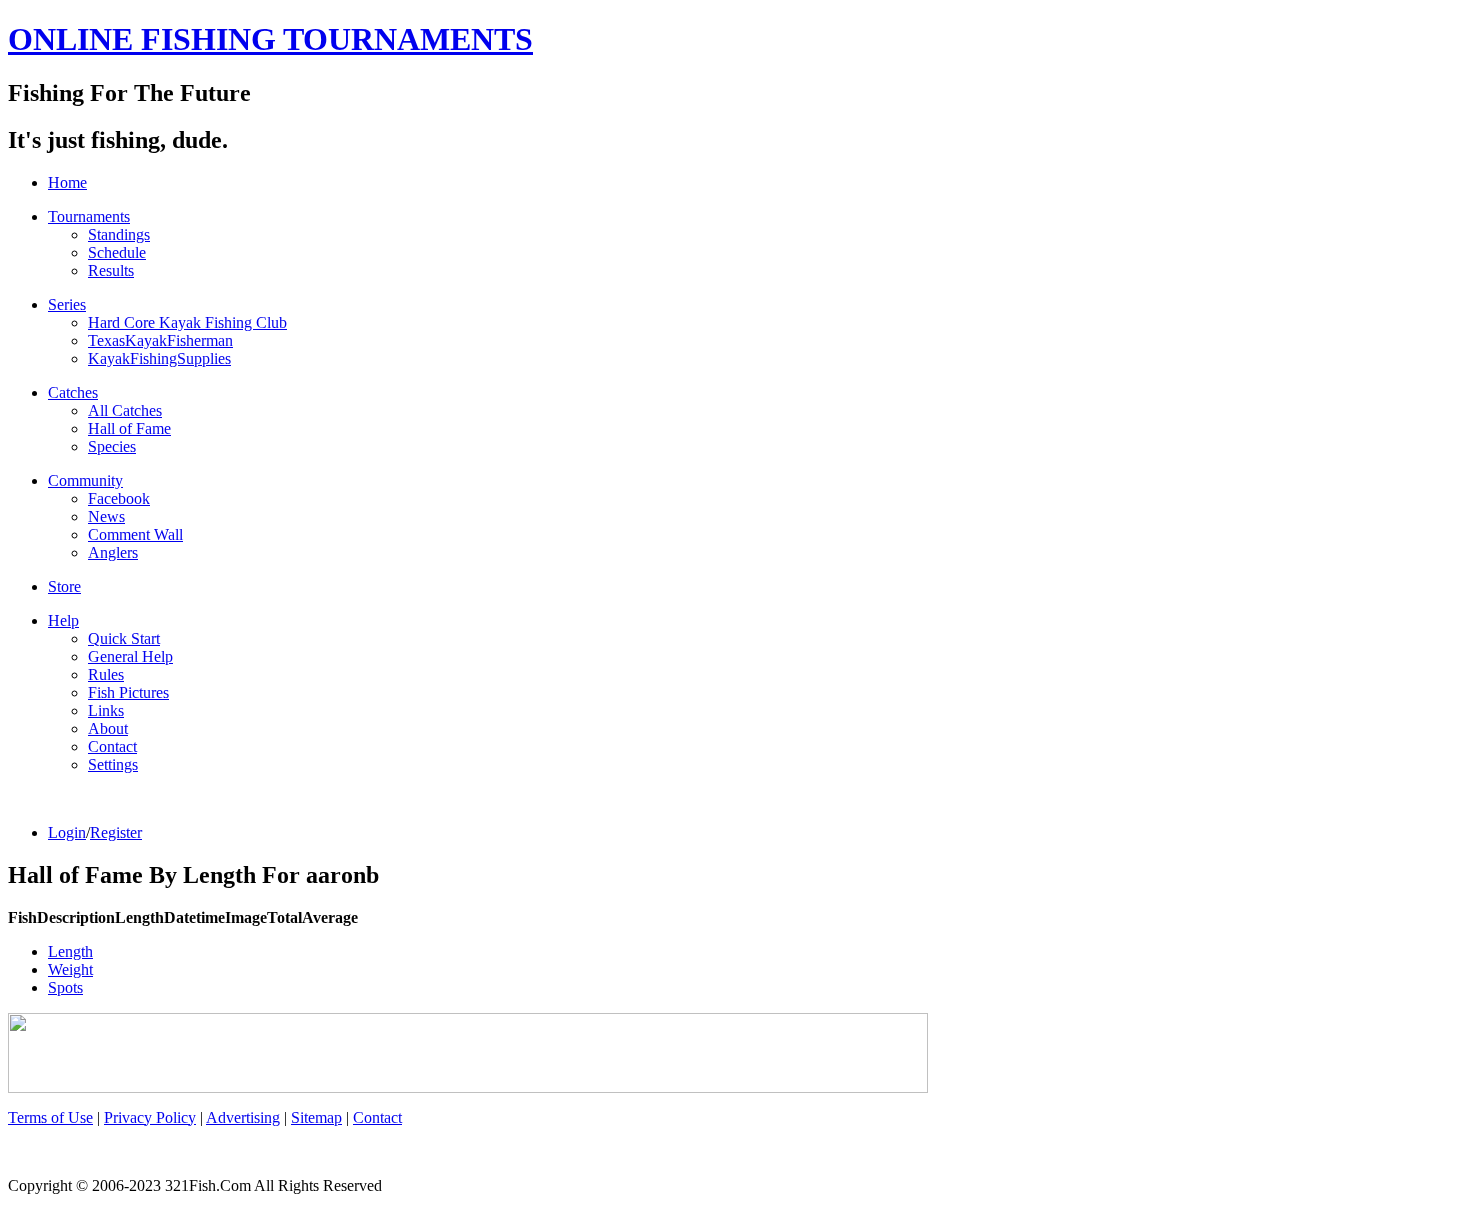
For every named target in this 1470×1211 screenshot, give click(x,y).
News (106, 516)
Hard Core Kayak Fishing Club (187, 322)
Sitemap (316, 1117)
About (108, 728)
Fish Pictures (128, 692)
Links (106, 710)
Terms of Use (50, 1117)
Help (63, 620)
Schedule (117, 252)
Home (67, 182)
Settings (113, 764)
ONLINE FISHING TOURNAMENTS (270, 39)
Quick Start (124, 638)
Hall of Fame (129, 428)
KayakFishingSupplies (159, 358)
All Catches (125, 410)
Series (67, 304)
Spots (65, 987)
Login (67, 832)
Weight (70, 969)
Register (116, 832)
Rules (106, 674)
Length (70, 951)
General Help (130, 656)
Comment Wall (135, 534)
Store (64, 586)
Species (112, 446)
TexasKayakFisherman (160, 340)
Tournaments (89, 216)
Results (111, 270)
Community (85, 480)
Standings (119, 234)
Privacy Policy (150, 1117)
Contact (112, 746)
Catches (73, 392)
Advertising (243, 1117)
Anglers (113, 552)
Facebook (119, 498)
